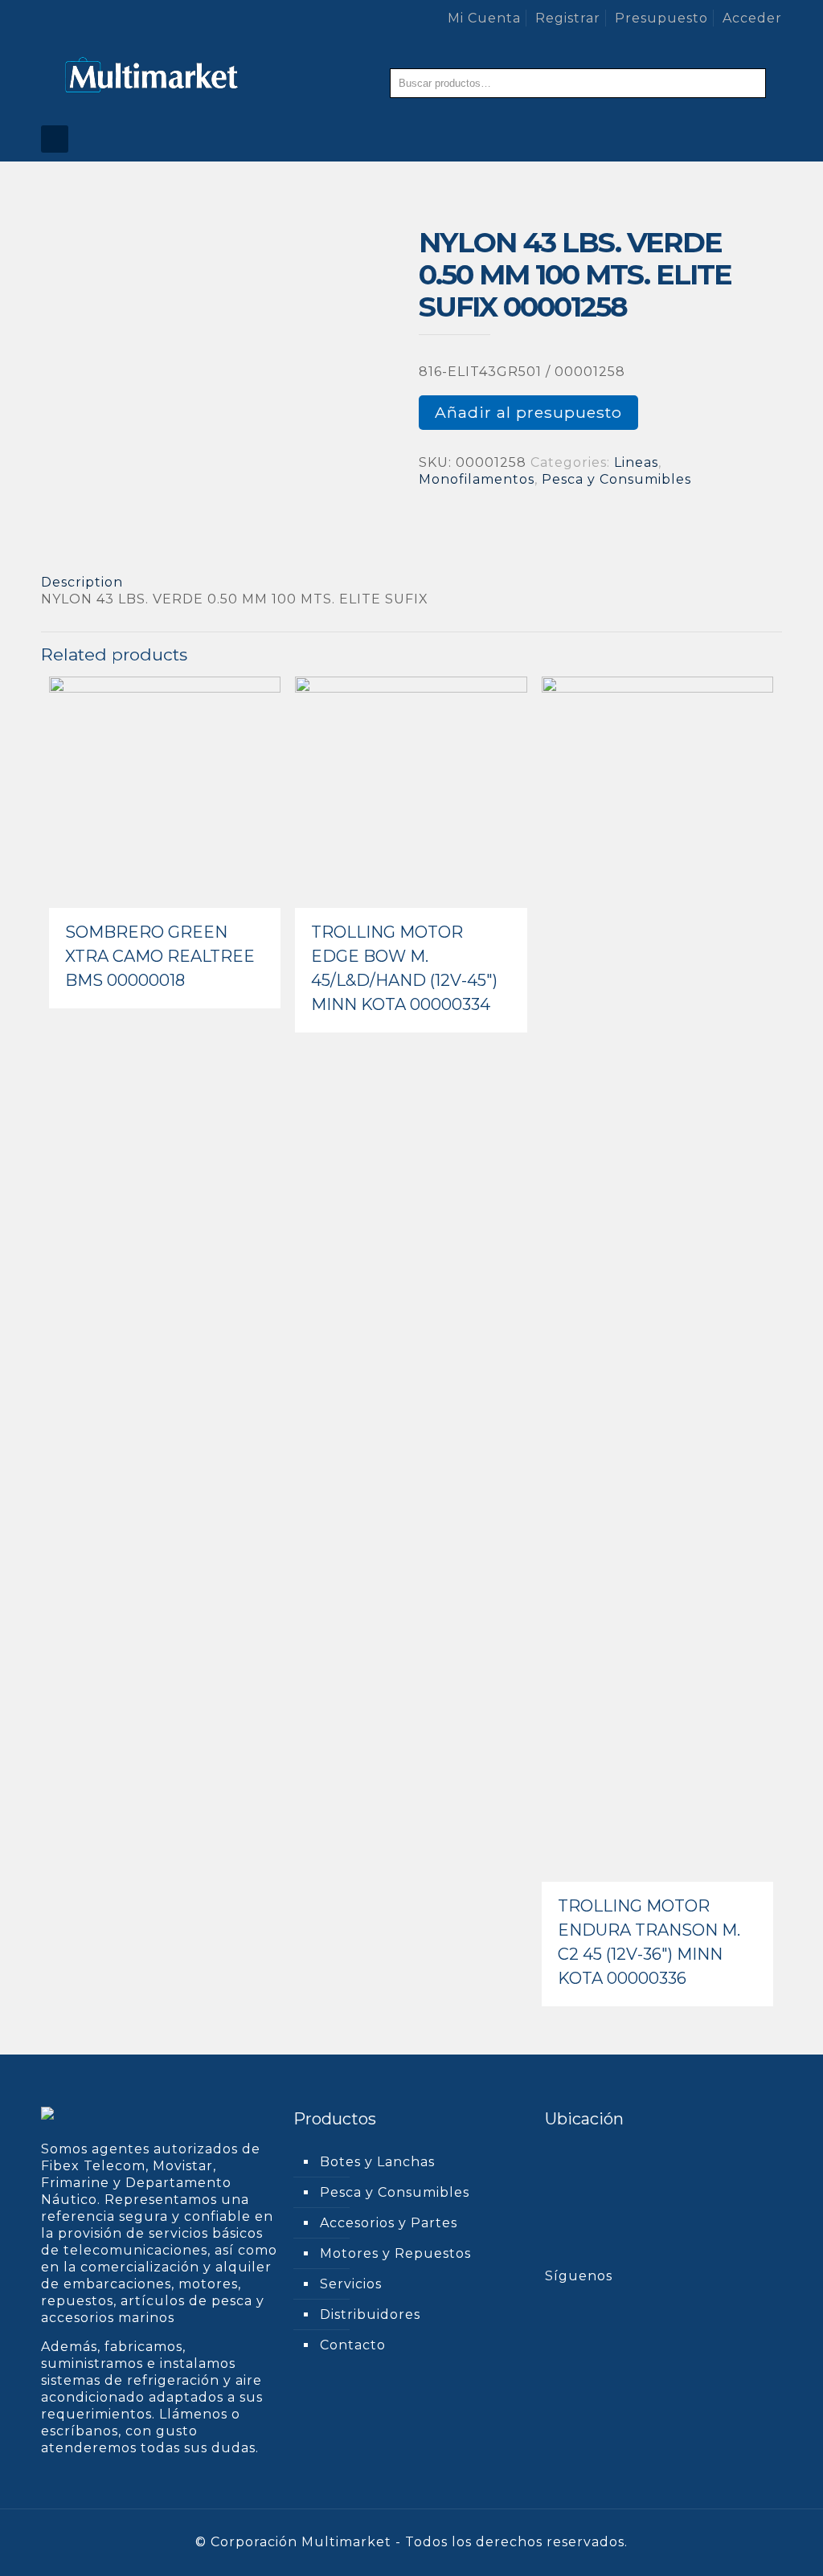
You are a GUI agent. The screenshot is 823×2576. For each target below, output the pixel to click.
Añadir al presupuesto (528, 412)
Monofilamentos (477, 479)
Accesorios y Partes (389, 2223)
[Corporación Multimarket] (152, 76)
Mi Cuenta (484, 18)
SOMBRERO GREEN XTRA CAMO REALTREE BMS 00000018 (160, 956)
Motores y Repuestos (395, 2253)
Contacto (353, 2345)
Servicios (351, 2284)
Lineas (636, 462)
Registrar (568, 18)
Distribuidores (370, 2314)
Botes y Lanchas (377, 2162)
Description (82, 582)
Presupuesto (661, 18)
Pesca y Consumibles (616, 479)
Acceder (752, 18)
